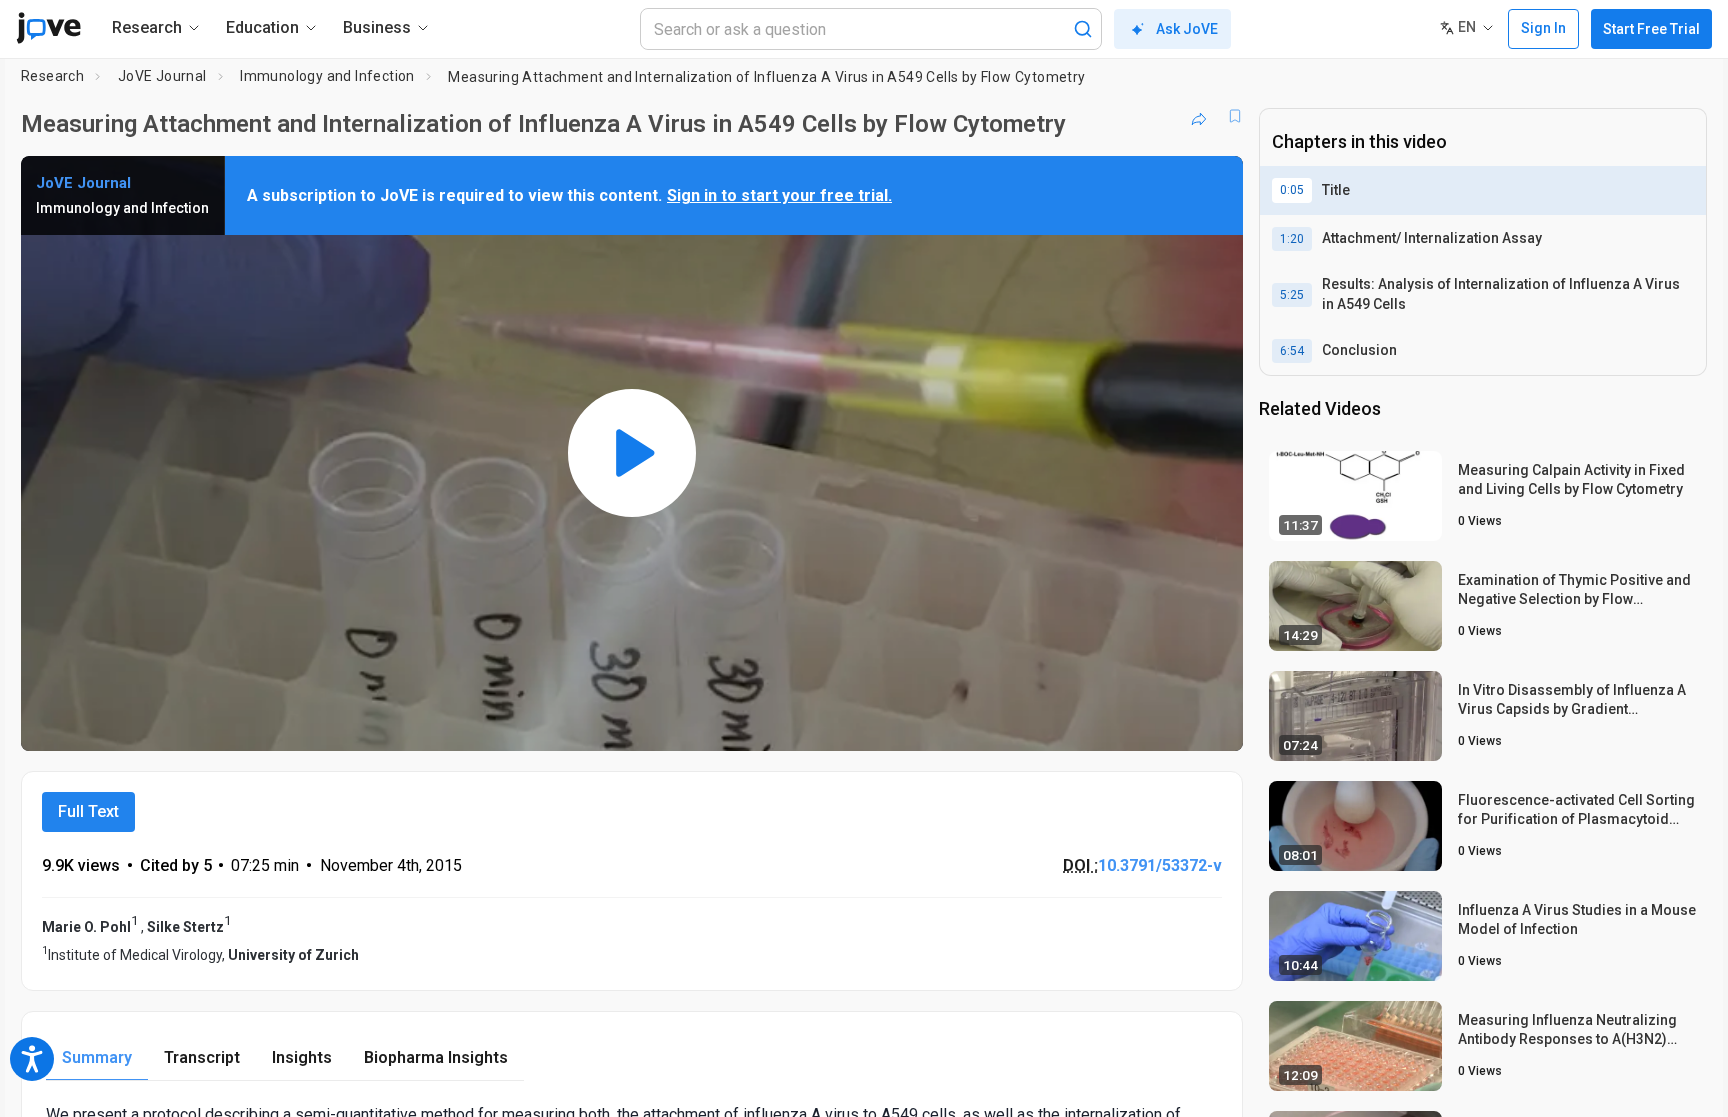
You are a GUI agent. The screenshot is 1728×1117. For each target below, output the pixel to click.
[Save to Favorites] (1235, 116)
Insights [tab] (302, 1057)
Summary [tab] (97, 1057)
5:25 (1292, 295)
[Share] (1199, 116)
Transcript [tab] (202, 1057)
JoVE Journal (162, 76)
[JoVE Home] (48, 28)
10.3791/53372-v (1160, 865)
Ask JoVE (1187, 29)
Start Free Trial (1651, 29)
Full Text (88, 811)
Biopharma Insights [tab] (436, 1057)
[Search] (1083, 29)
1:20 (1292, 239)
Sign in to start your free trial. (779, 195)
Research (52, 76)
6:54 (1292, 351)
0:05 (1292, 190)
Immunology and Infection (327, 76)
